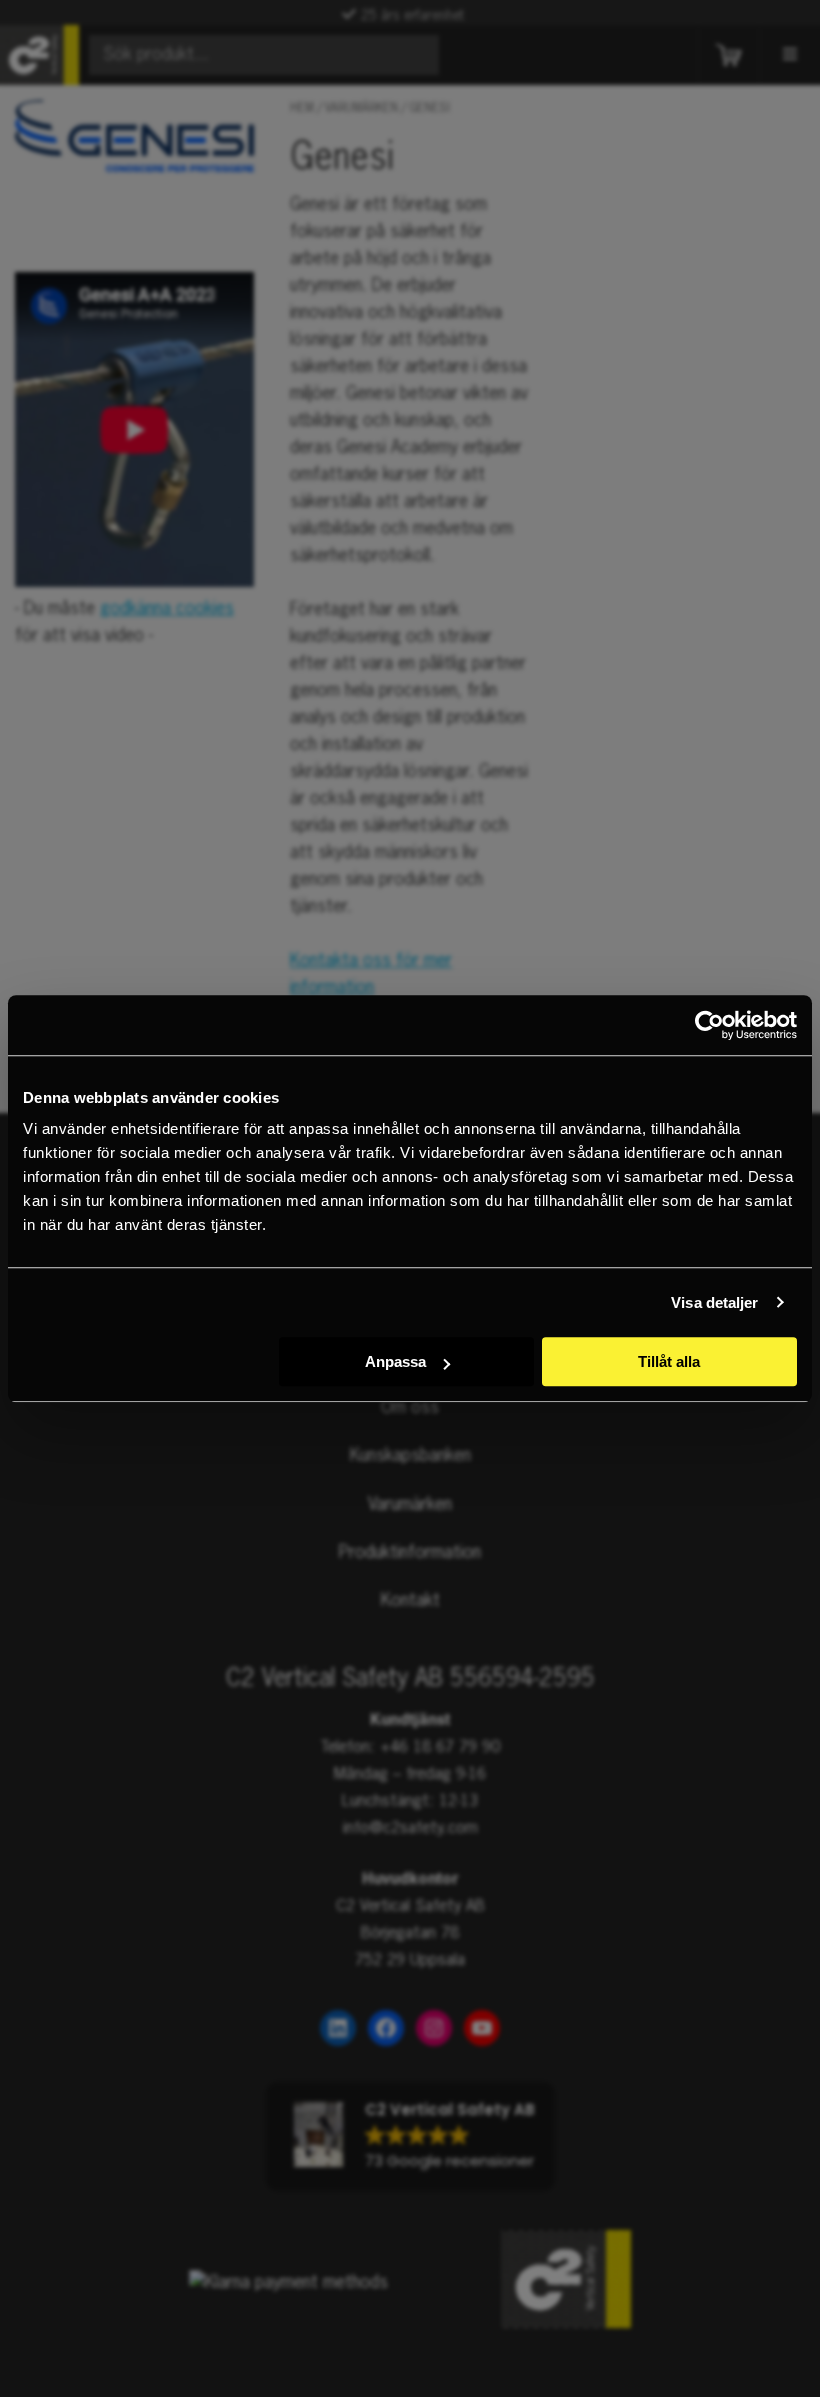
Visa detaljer (714, 1302)
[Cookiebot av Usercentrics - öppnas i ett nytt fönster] (709, 1025)
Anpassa (395, 1361)
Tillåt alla (669, 1361)
